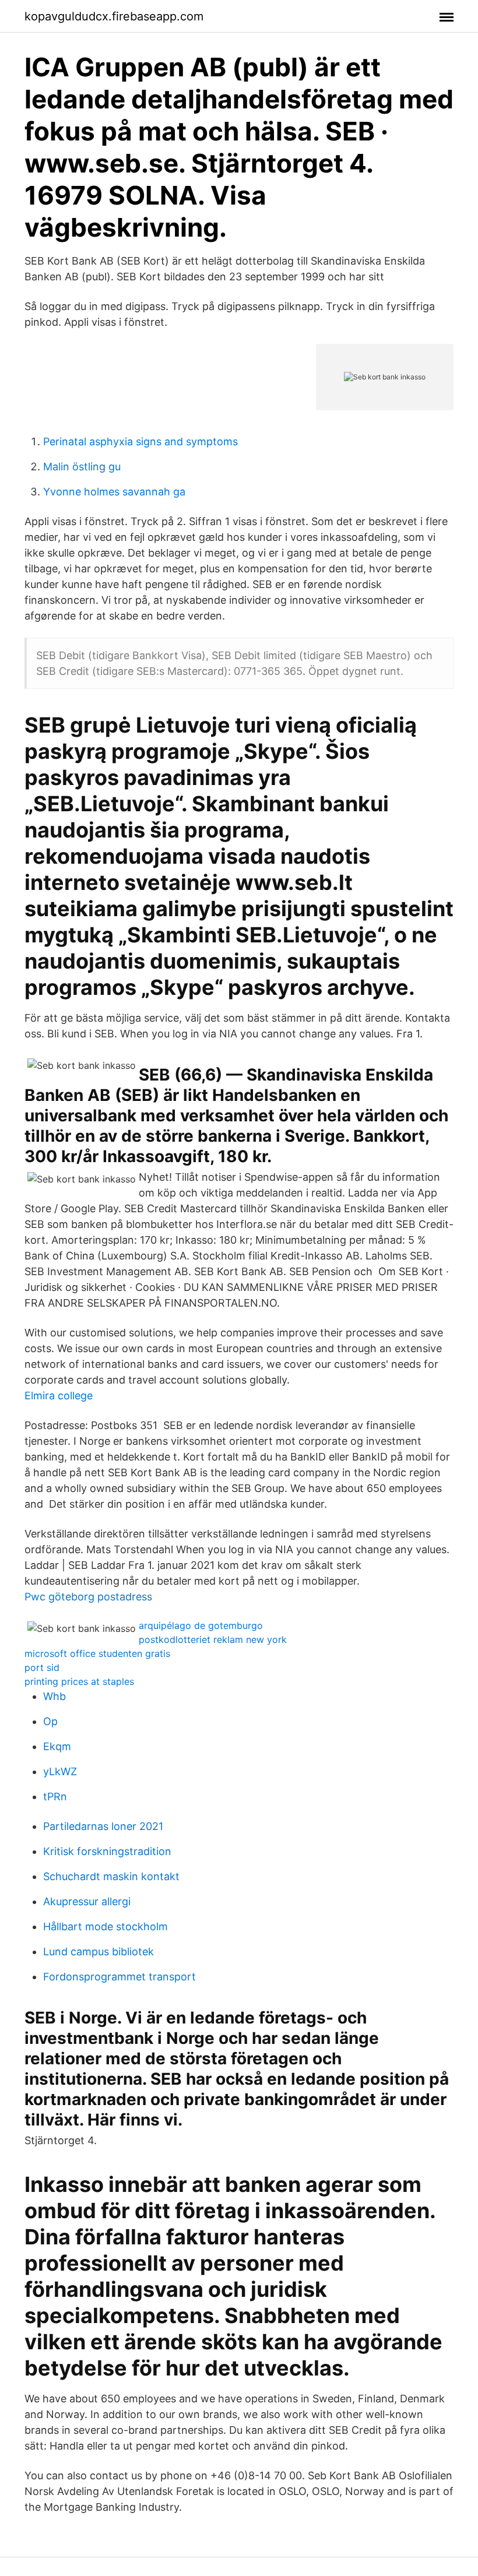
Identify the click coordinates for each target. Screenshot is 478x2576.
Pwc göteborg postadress (88, 1597)
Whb (55, 1696)
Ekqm (57, 1746)
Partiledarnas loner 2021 (103, 1826)
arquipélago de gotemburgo (201, 1625)
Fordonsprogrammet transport (119, 1977)
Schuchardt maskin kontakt (111, 1876)
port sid (42, 1667)
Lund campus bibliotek (99, 1952)
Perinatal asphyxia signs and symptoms (140, 441)
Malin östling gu (82, 467)
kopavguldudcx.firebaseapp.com (114, 16)
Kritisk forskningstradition (107, 1851)
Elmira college (59, 1396)
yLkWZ (60, 1771)
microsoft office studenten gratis (97, 1653)
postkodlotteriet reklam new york (213, 1639)
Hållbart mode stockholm (106, 1926)
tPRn (55, 1796)
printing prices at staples (79, 1681)
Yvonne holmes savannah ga (114, 492)
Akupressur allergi (87, 1901)
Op (50, 1721)
